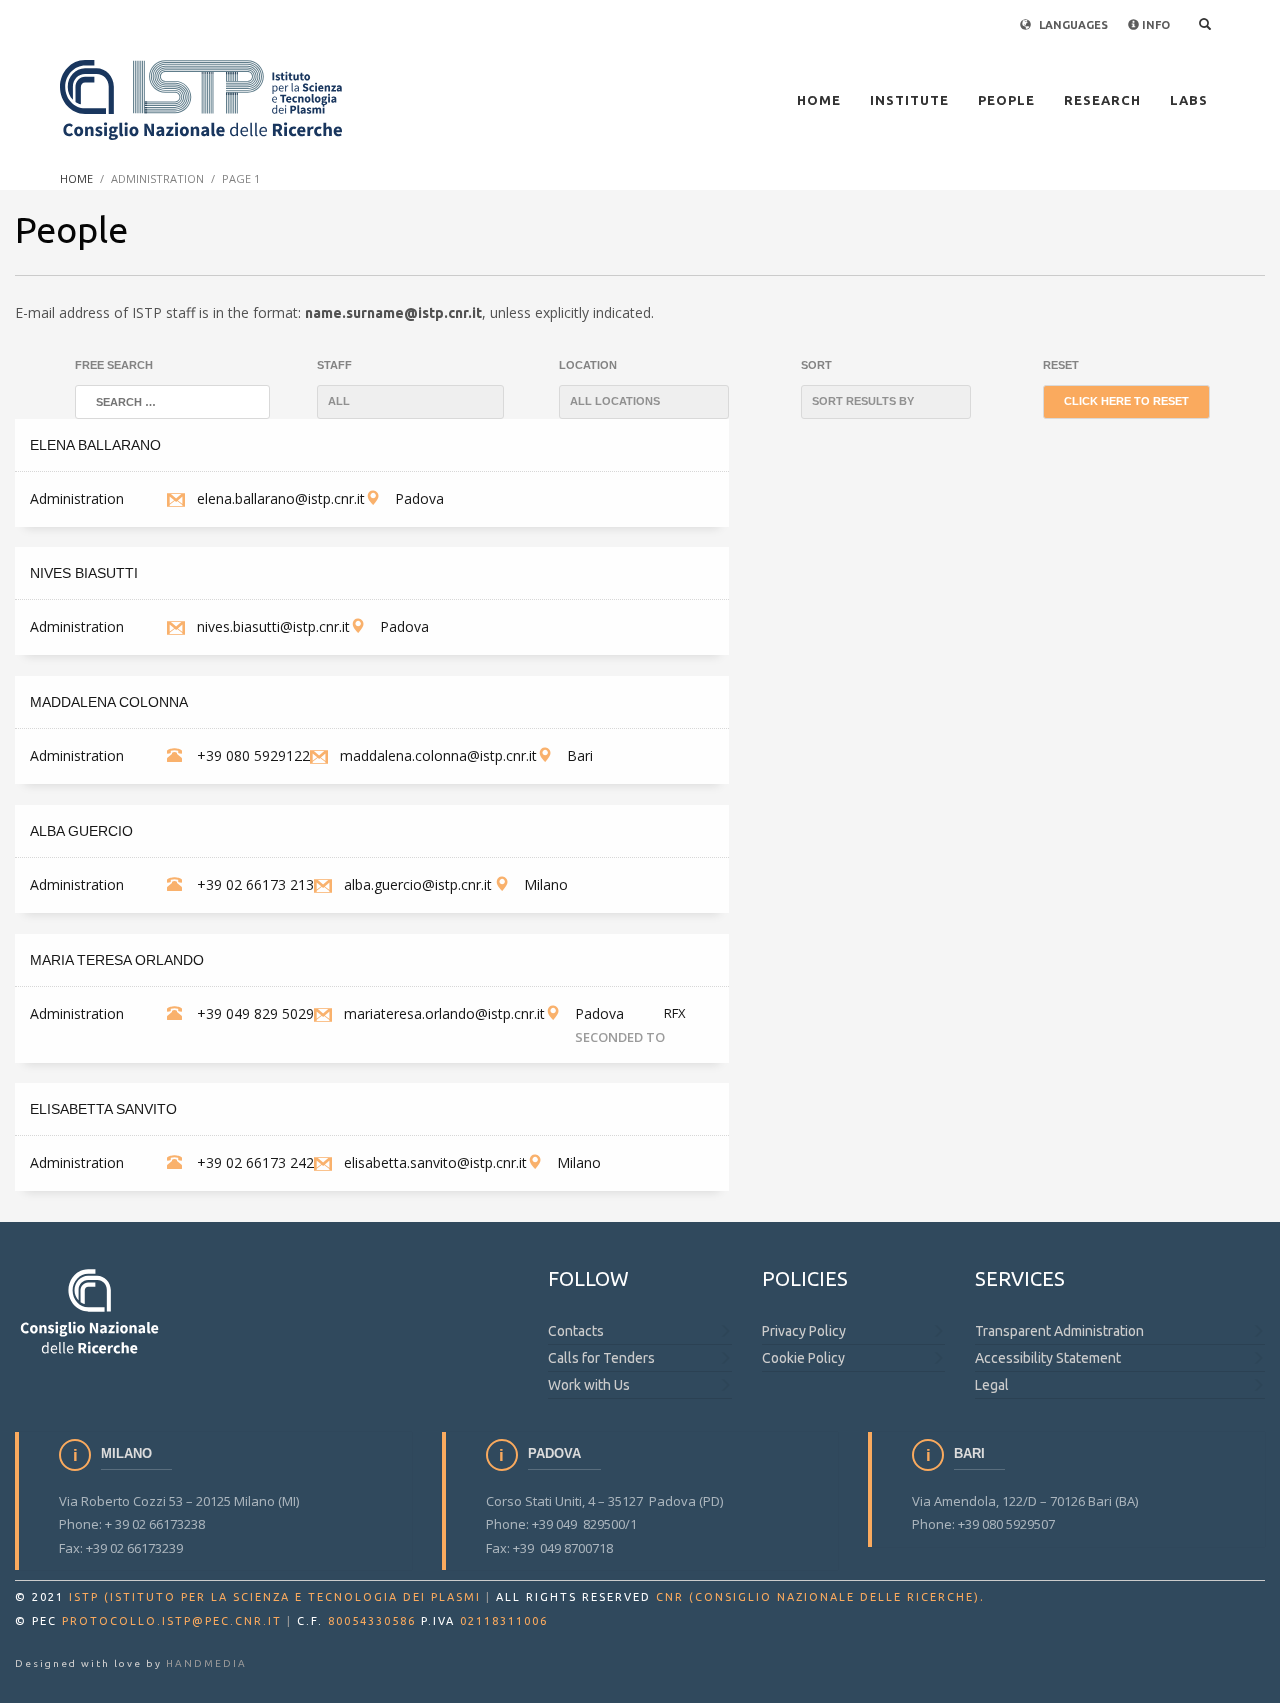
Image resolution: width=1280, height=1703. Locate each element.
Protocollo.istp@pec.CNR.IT (172, 1621)
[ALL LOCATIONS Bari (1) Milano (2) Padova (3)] (644, 402)
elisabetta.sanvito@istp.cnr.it (435, 1162)
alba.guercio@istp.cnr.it (418, 884)
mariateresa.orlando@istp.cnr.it (444, 1013)
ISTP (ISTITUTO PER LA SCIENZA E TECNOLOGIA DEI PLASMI (275, 1597)
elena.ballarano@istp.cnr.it (281, 498)
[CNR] (90, 1310)
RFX (675, 1013)
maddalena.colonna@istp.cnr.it (438, 755)
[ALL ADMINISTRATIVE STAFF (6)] (410, 402)
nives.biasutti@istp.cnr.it (273, 626)
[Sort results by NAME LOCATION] (886, 402)
